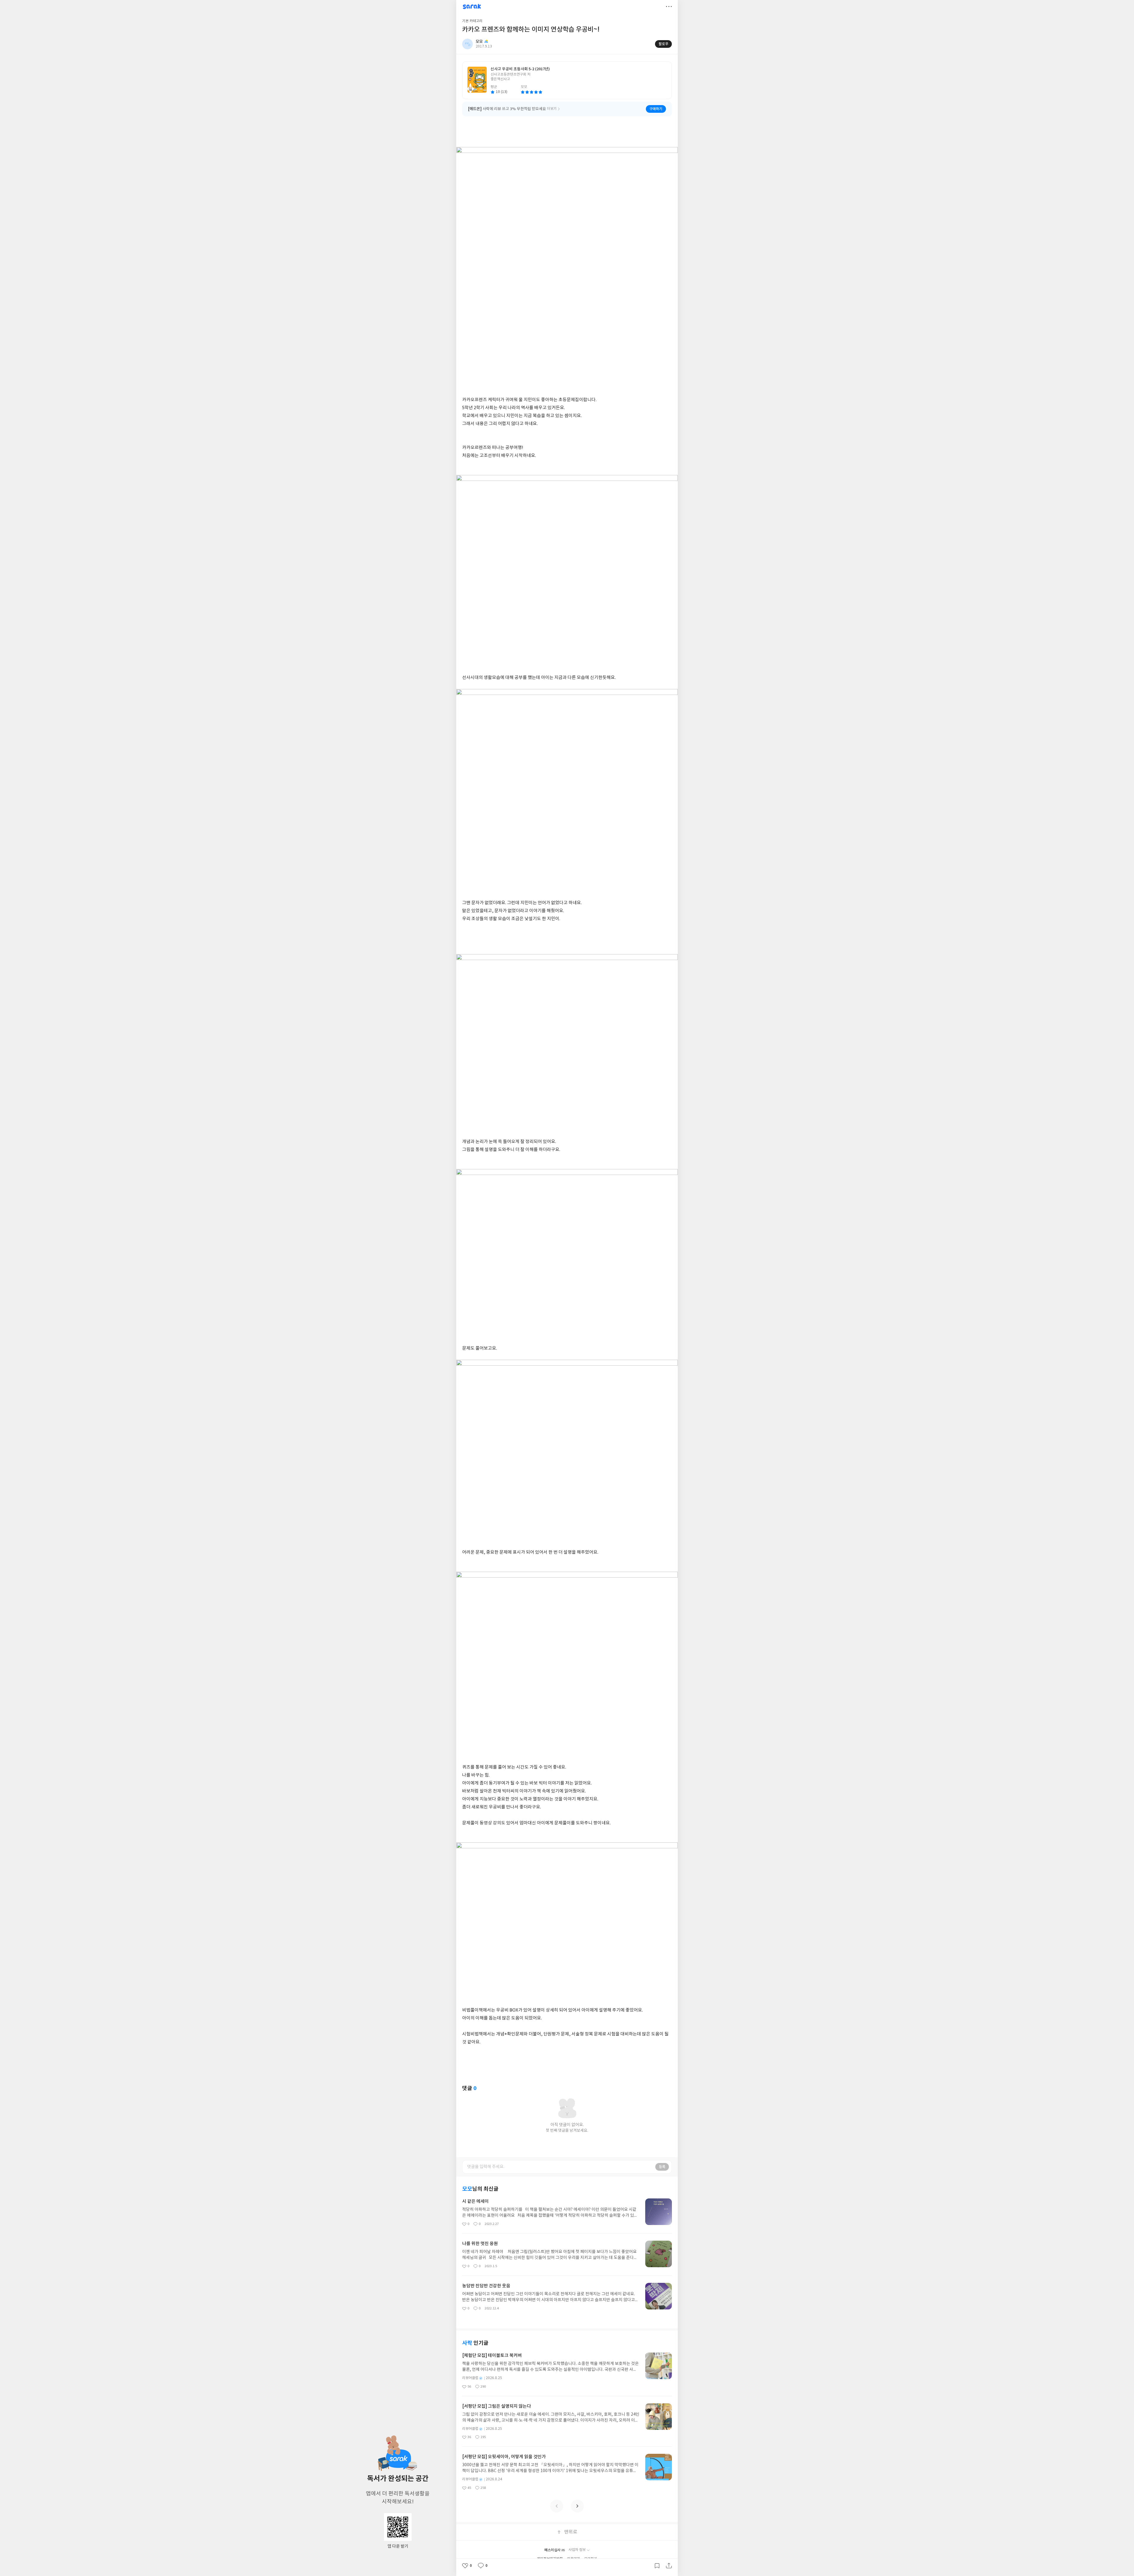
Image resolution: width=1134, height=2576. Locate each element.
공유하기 (669, 2566)
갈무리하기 (657, 2566)
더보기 (669, 6)
